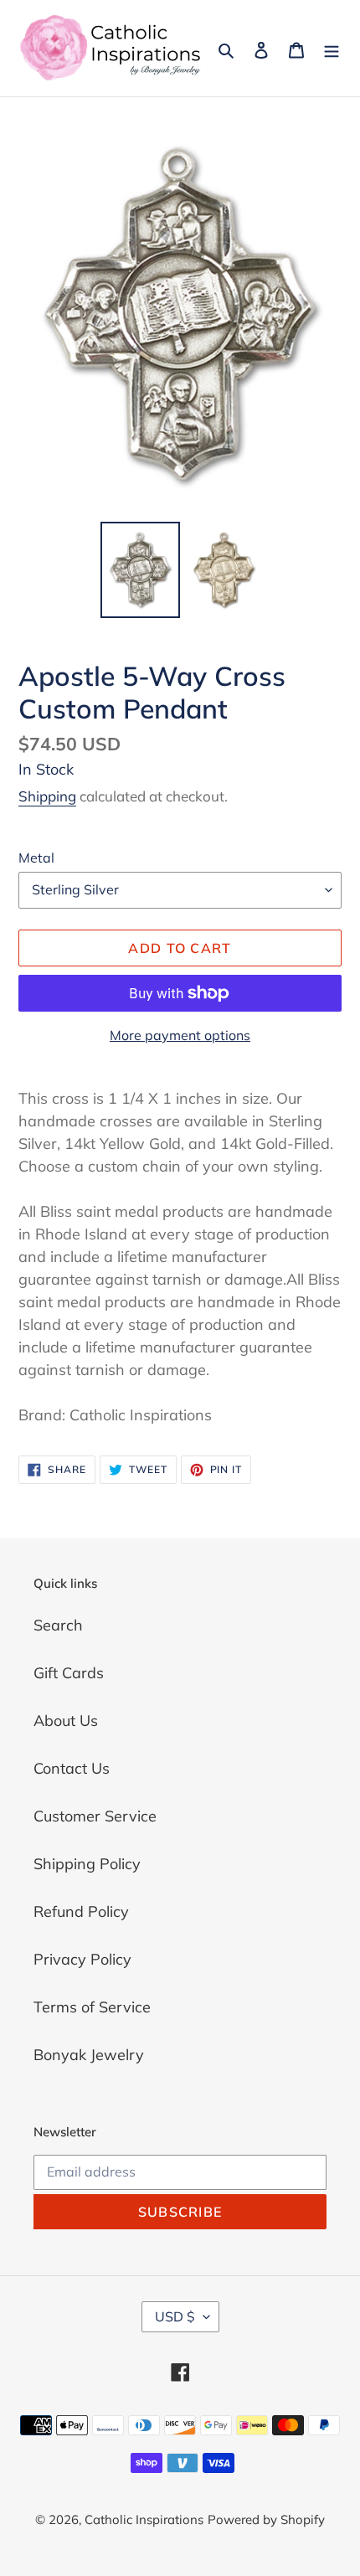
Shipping (47, 796)
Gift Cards (69, 1673)
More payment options (180, 1035)
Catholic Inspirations (144, 2519)
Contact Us (72, 1768)
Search (58, 1625)
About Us (66, 1721)
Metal (36, 858)
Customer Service (95, 1816)
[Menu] (332, 48)
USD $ (175, 2316)
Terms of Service (92, 2007)
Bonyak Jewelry (89, 2055)
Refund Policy (81, 1911)
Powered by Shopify (266, 2519)
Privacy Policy (82, 1959)
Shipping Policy (87, 1864)
